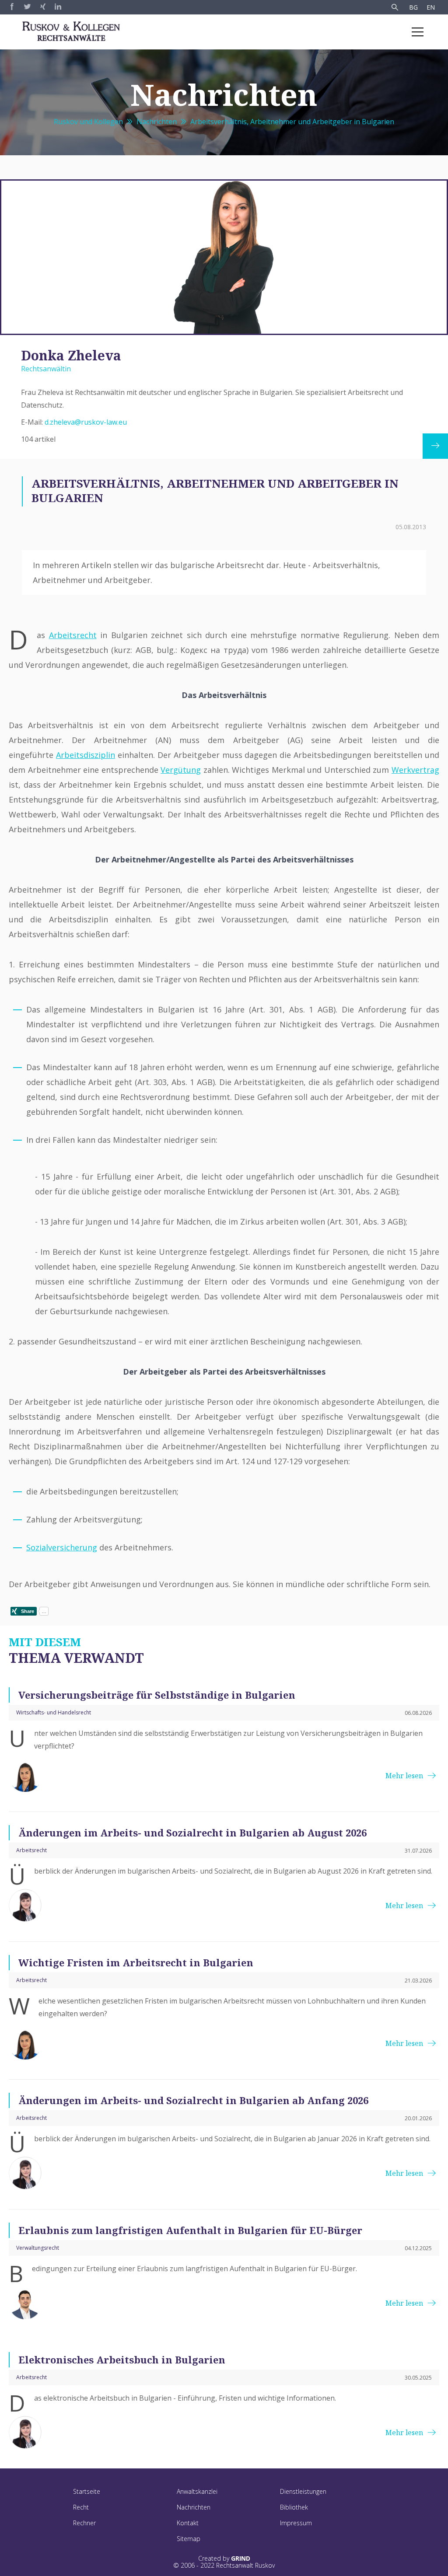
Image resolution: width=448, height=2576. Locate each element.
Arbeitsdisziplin (86, 755)
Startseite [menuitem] (87, 2491)
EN (431, 7)
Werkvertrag (415, 770)
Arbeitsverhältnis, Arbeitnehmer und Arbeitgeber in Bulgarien (292, 122)
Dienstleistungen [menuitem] (303, 2491)
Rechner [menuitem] (84, 2523)
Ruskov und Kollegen (88, 122)
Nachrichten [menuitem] (194, 2507)
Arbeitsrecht (73, 635)
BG (413, 7)
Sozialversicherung (62, 1547)
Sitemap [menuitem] (189, 2539)
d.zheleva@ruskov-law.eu (86, 422)
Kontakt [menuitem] (188, 2523)
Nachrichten (157, 122)
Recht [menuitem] (81, 2507)
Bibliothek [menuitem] (294, 2507)
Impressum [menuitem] (296, 2523)
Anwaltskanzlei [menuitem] (197, 2491)
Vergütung (181, 770)
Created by (224, 2559)
